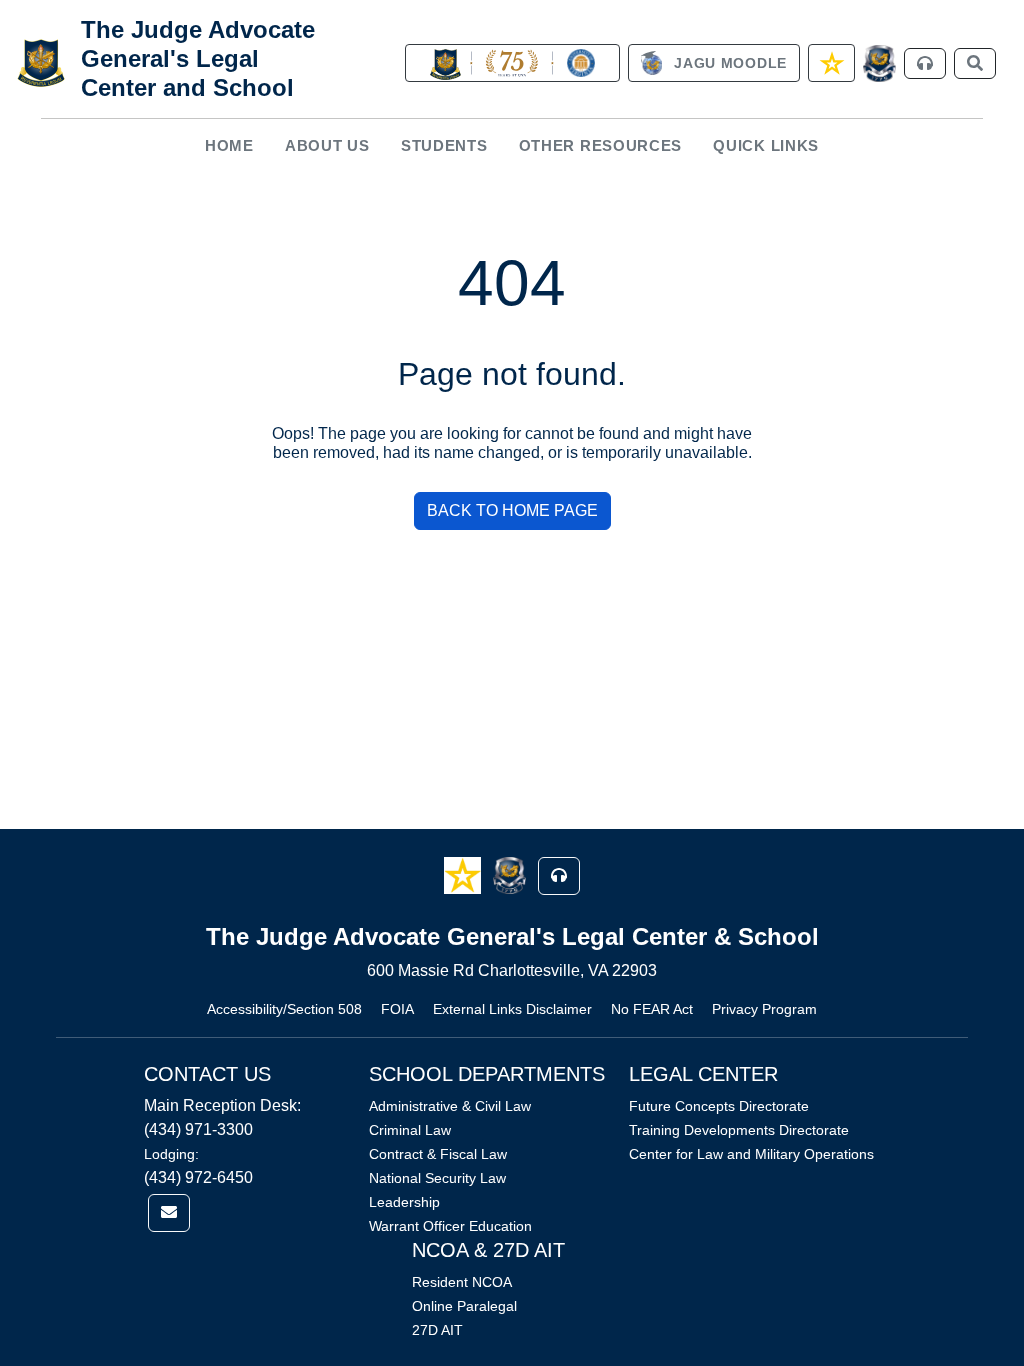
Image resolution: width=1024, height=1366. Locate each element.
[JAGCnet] (879, 63)
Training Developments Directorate (739, 1130)
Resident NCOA (462, 1282)
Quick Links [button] (766, 145)
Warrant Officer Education (450, 1226)
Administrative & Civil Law (450, 1106)
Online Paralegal (464, 1306)
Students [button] (444, 145)
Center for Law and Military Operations (751, 1154)
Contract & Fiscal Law (438, 1154)
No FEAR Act (652, 1009)
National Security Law (437, 1178)
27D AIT (437, 1330)
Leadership (404, 1202)
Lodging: (171, 1154)
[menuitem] (229, 145)
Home (229, 145)
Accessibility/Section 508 (284, 1009)
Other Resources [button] (601, 145)
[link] (512, 63)
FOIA (397, 1009)
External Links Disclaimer (512, 1009)
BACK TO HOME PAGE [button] (512, 510)
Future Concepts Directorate (719, 1106)
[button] (464, 874)
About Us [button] (327, 145)
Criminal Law (410, 1130)
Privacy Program (764, 1009)
